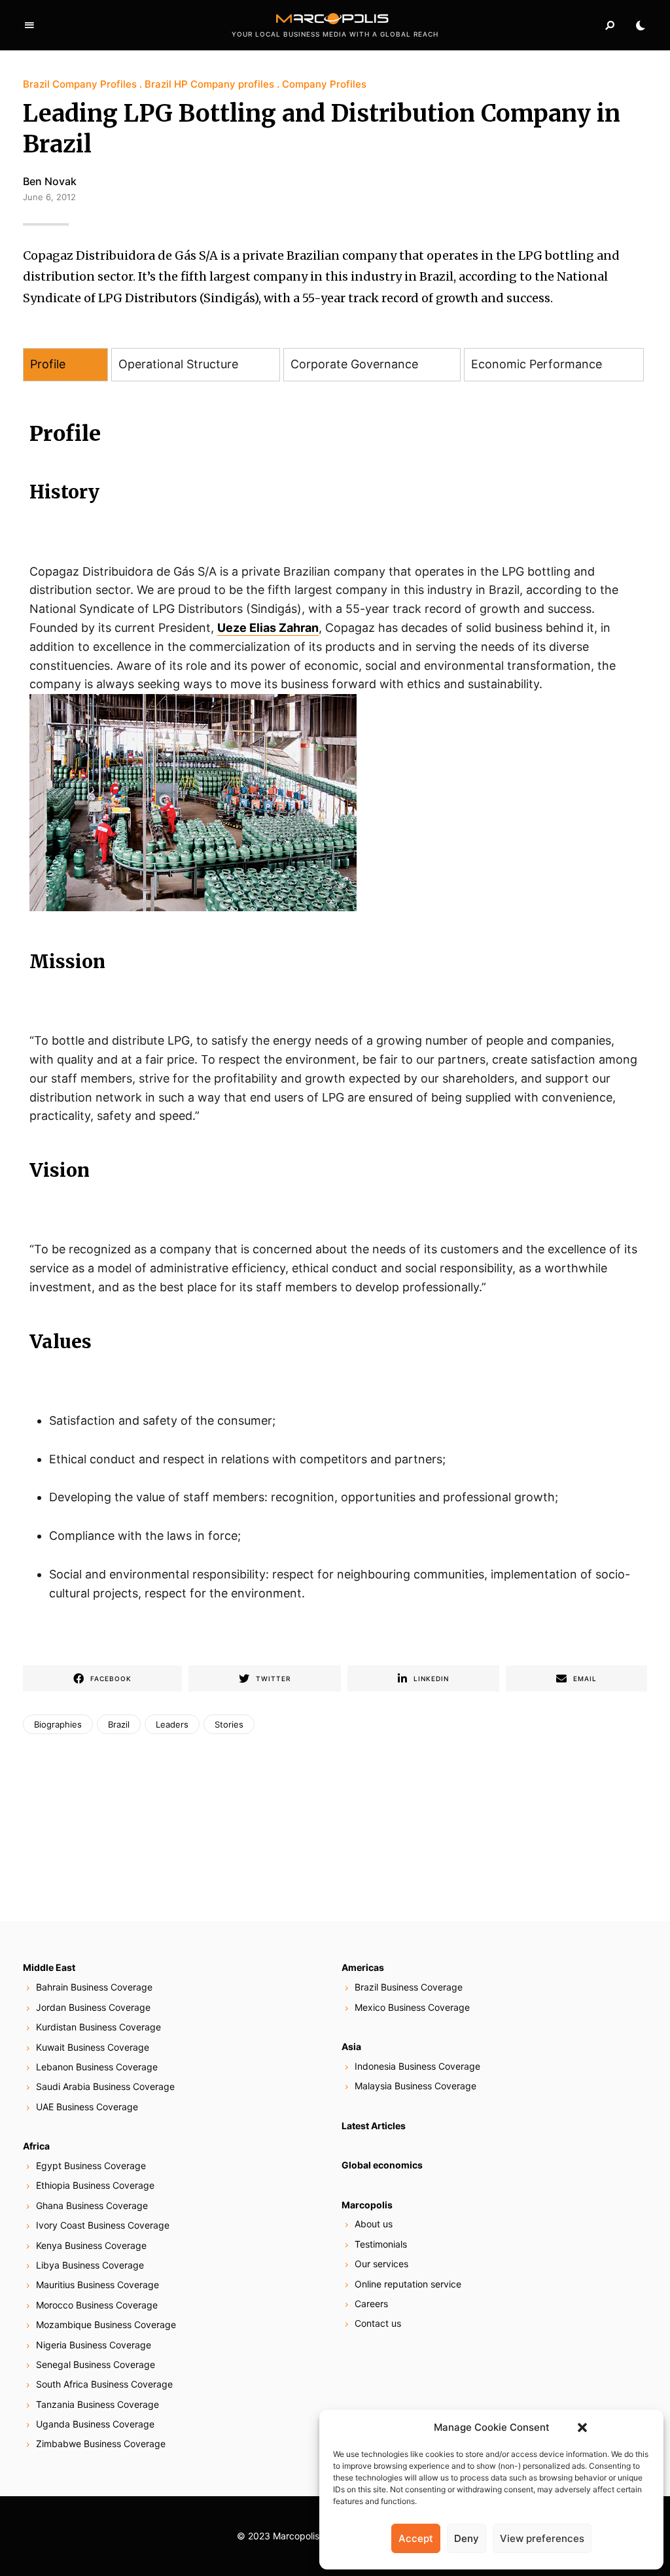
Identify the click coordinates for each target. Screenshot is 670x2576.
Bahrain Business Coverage (94, 1987)
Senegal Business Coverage (96, 2364)
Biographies (58, 1724)
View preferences (542, 2538)
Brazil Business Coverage (409, 1987)
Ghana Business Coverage (92, 2205)
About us (374, 2224)
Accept (416, 2538)
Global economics (382, 2165)
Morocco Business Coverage (97, 2305)
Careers (371, 2304)
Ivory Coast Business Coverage (103, 2225)
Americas (363, 1967)
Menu (29, 26)
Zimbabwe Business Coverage (101, 2444)
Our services (381, 2264)
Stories (229, 1724)
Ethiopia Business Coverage (95, 2185)
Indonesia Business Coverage (417, 2066)
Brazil (119, 1724)
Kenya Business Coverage (91, 2245)
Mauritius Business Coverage (97, 2285)
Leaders (172, 1724)
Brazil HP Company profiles (209, 84)
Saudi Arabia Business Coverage (105, 2086)
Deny (467, 2538)
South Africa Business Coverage (104, 2384)
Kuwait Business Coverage (93, 2047)
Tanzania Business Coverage (97, 2404)
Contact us (378, 2323)
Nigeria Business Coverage (94, 2345)
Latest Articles (374, 2126)
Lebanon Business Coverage (97, 2067)
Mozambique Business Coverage (106, 2324)
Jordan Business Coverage (93, 2007)
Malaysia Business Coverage (415, 2086)
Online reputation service (408, 2284)
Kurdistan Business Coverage (98, 2027)
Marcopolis (367, 2205)
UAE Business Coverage (87, 2107)
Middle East (49, 1967)
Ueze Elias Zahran (268, 628)
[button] (582, 2428)
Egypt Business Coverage (91, 2166)
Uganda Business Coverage (95, 2424)
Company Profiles (324, 84)
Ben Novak (50, 181)
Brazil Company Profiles (80, 84)
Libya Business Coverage (90, 2265)
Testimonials (381, 2244)
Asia (351, 2046)
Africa (36, 2146)
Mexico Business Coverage (412, 2007)
